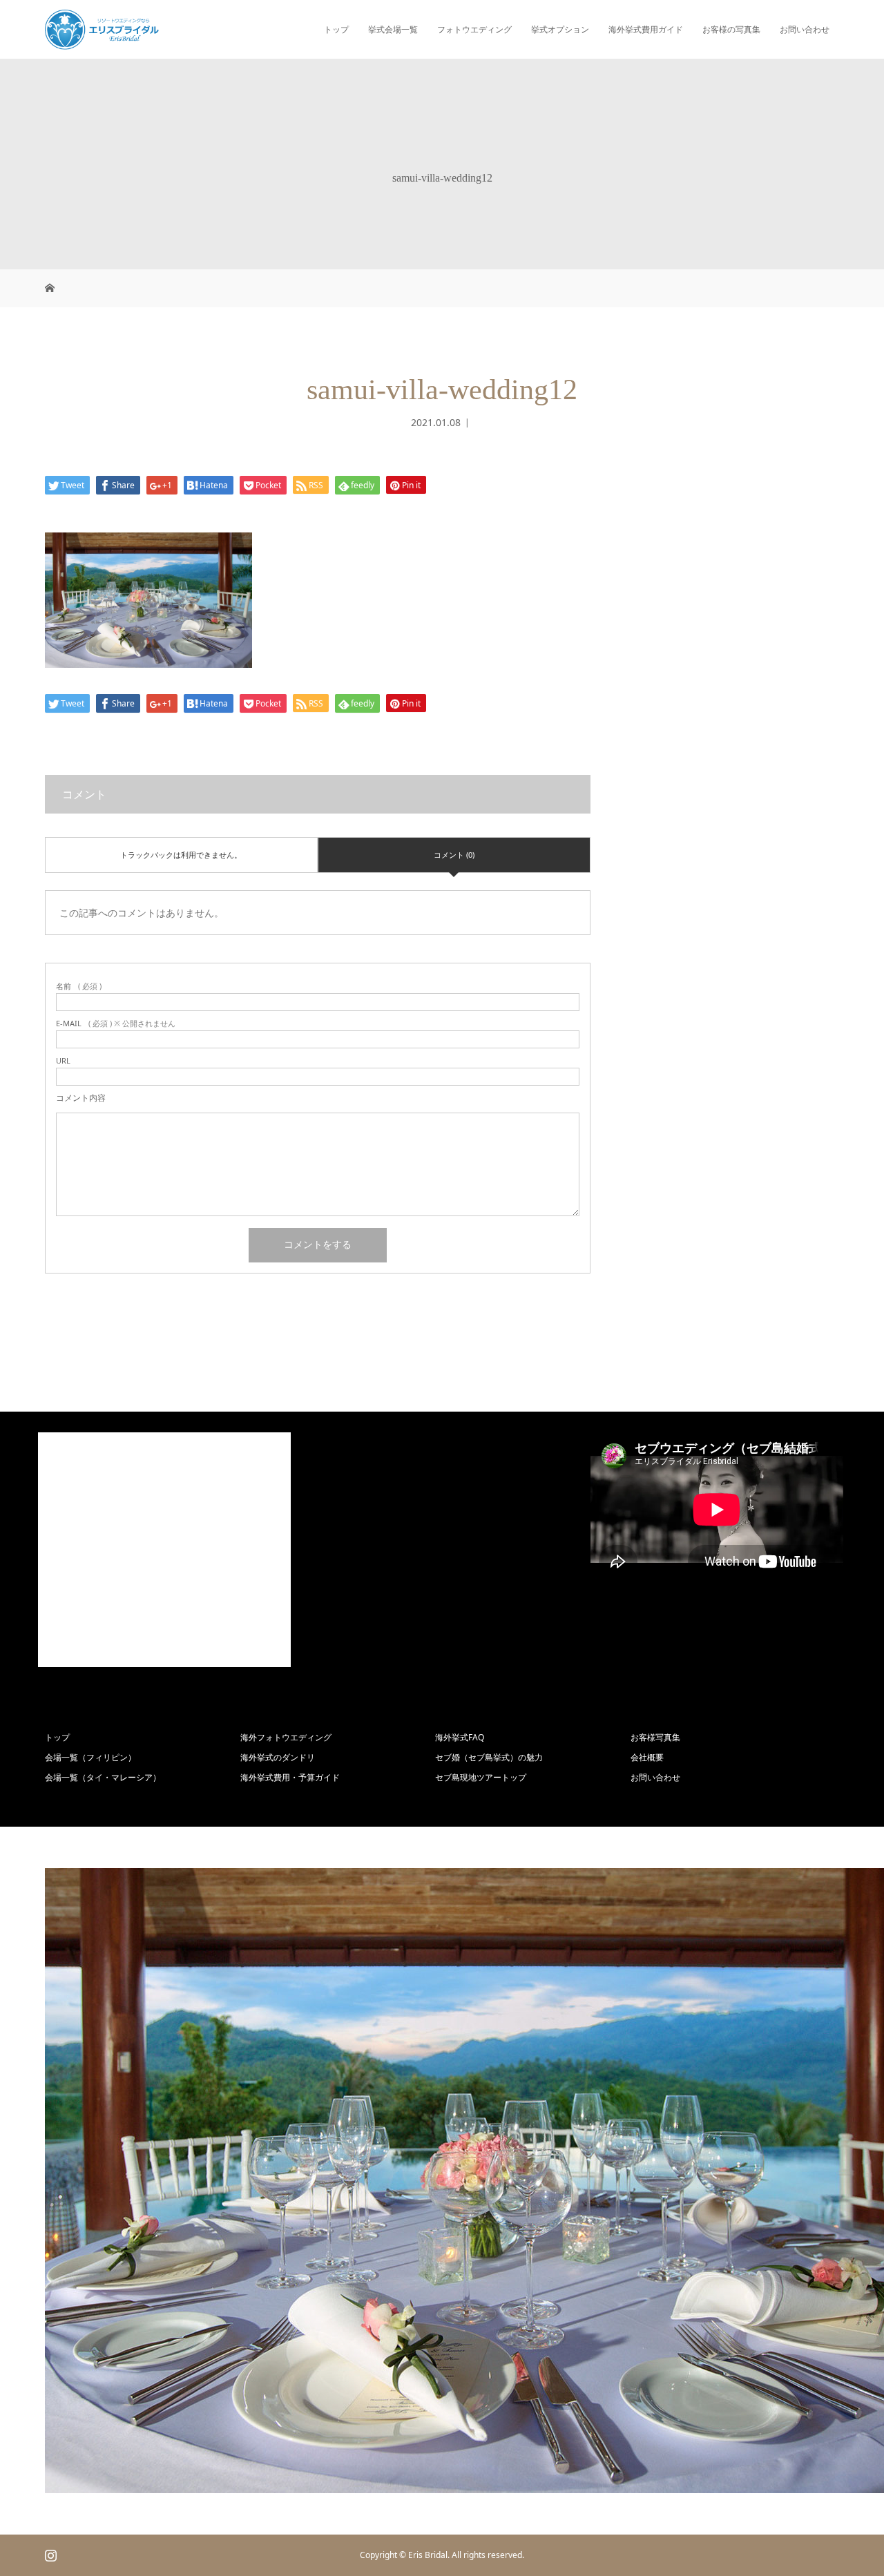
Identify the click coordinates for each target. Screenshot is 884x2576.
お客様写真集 (655, 1737)
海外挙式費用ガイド (646, 29)
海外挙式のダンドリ (278, 1757)
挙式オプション (560, 29)
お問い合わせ (805, 29)
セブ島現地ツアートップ (481, 1777)
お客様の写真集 (731, 29)
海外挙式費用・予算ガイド (290, 1777)
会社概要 (647, 1757)
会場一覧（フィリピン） (90, 1757)
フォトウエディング (474, 29)
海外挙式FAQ (460, 1737)
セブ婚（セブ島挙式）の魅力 (489, 1757)
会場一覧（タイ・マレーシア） (103, 1777)
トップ (336, 29)
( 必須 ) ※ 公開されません (116, 1023)
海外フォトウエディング (286, 1737)
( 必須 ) (79, 986)
